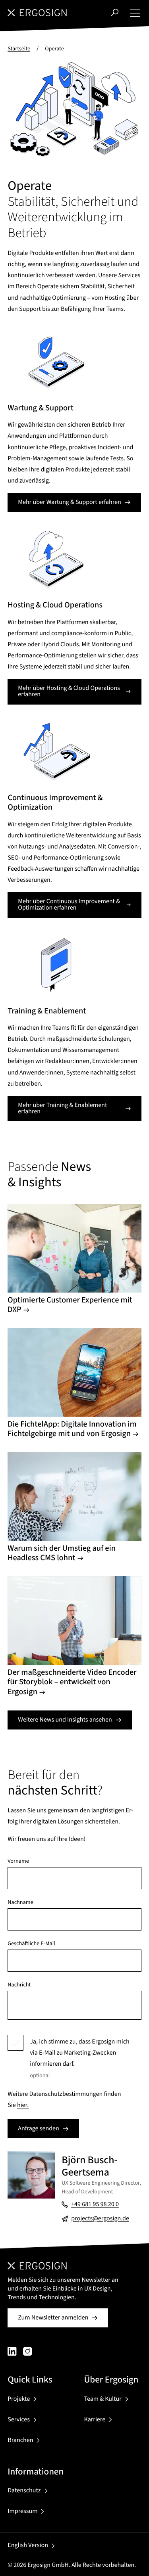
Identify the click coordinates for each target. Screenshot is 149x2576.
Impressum (22, 2511)
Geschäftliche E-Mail (31, 1944)
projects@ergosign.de (100, 2219)
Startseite (19, 49)
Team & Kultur (103, 2399)
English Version (28, 2545)
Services (19, 2420)
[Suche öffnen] (115, 12)
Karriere (95, 2420)
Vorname (18, 1861)
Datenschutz (24, 2491)
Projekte (19, 2399)
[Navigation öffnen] (135, 13)
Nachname (20, 1902)
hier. (23, 2105)
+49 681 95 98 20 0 (95, 2204)
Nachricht (19, 1985)
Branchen (20, 2440)
